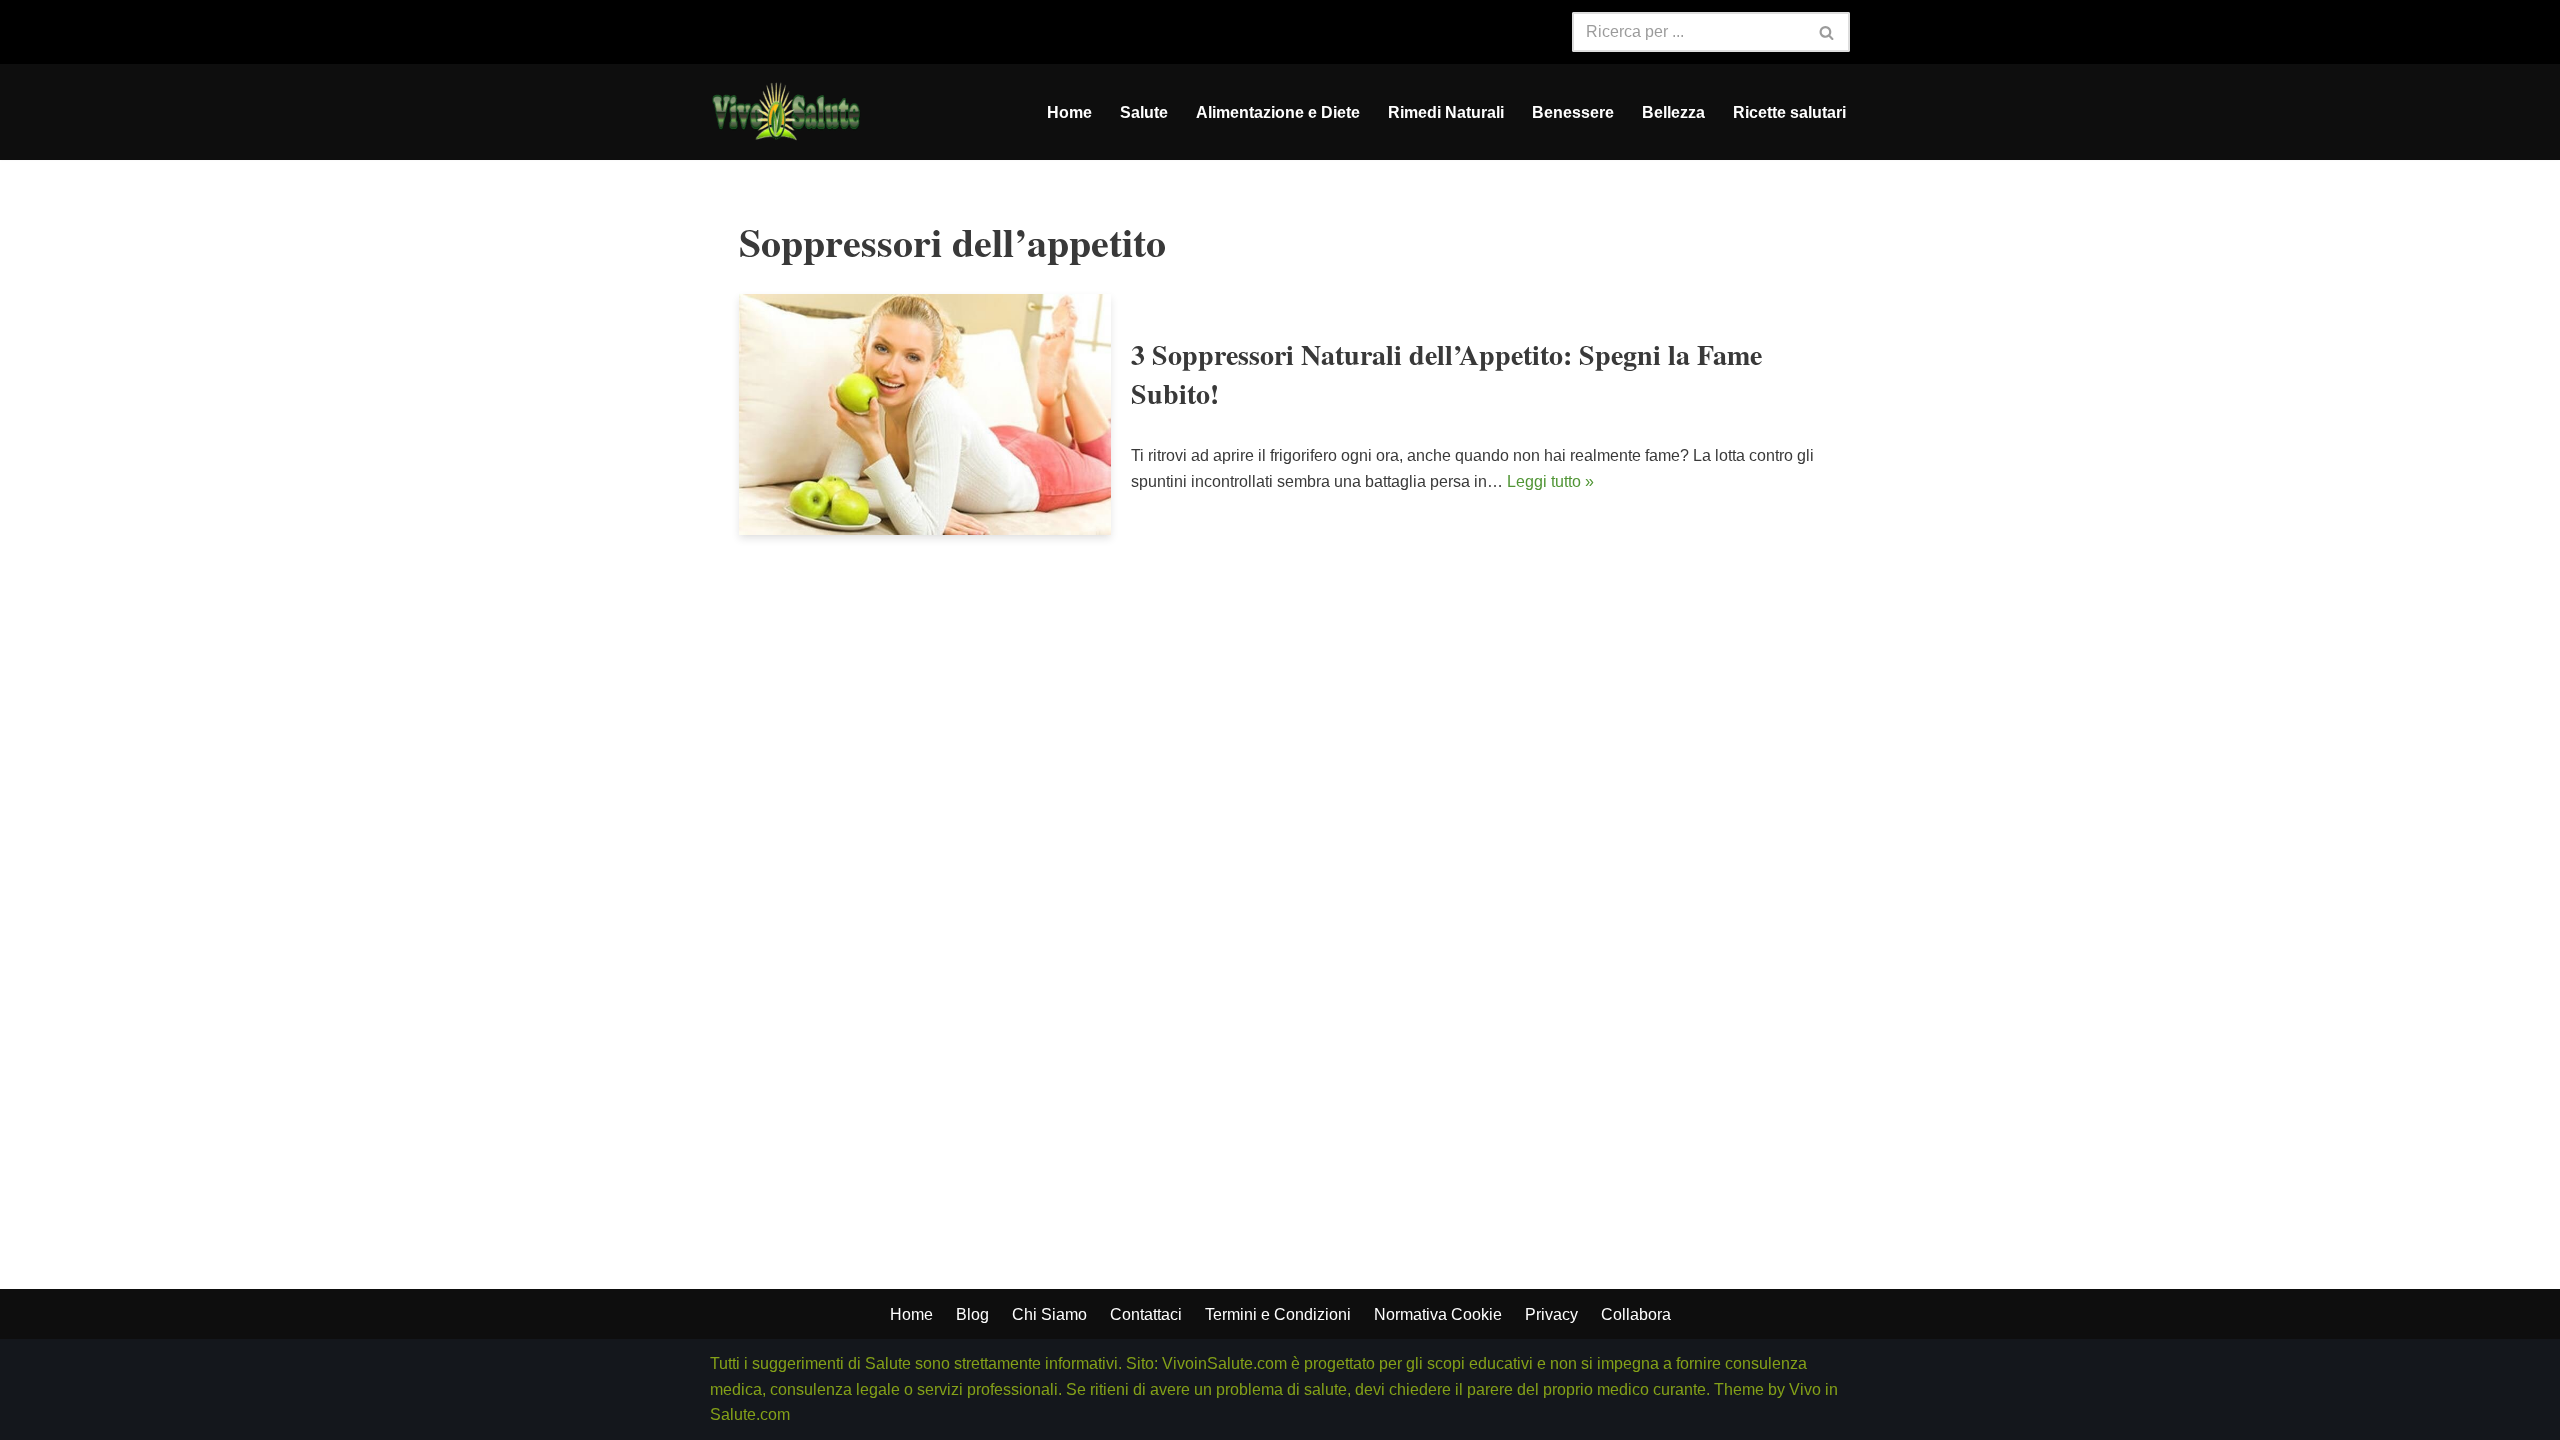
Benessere (1573, 112)
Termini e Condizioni (1278, 1314)
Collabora (1636, 1314)
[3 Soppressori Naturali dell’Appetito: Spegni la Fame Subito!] (925, 414)
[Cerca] (1827, 32)
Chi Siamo (1049, 1314)
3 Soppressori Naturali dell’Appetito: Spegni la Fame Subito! (1446, 374)
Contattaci (1146, 1314)
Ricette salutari (1789, 112)
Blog (972, 1314)
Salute (1144, 112)
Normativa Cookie (1438, 1314)
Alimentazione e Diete (1278, 112)
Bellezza (1673, 112)
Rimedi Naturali (1446, 112)
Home (1069, 112)
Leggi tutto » (1550, 481)
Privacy (1551, 1314)
